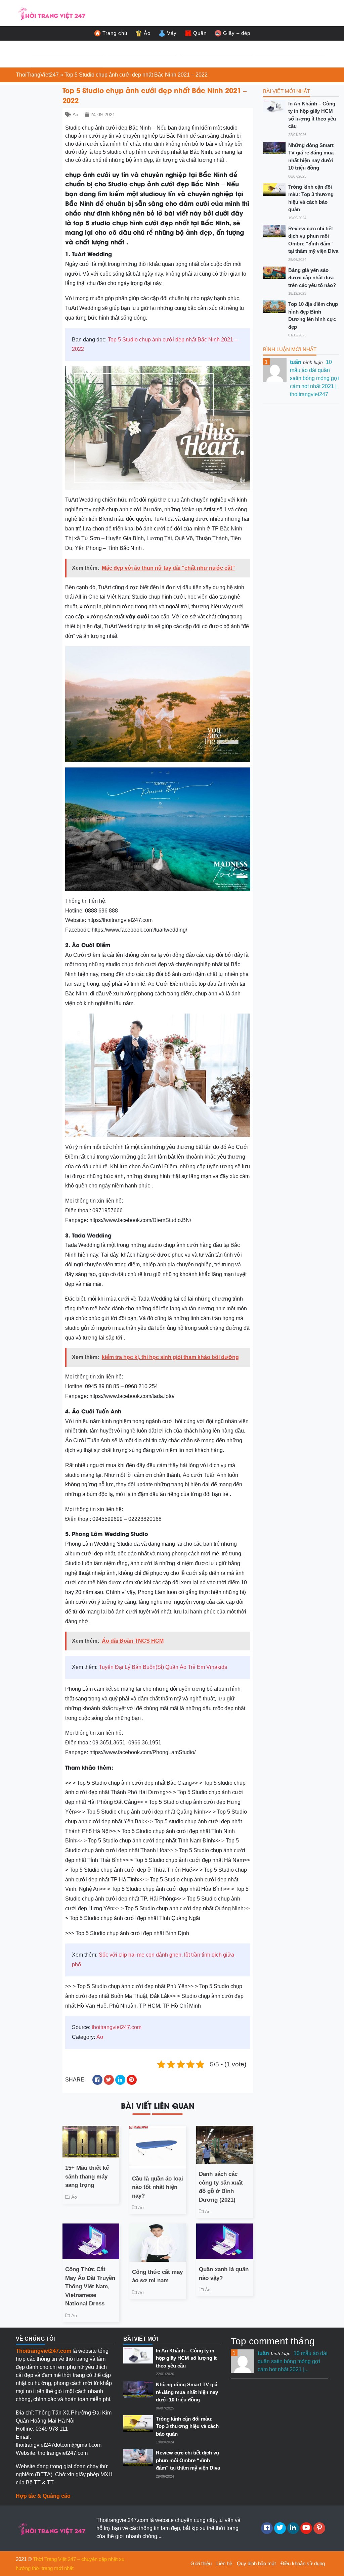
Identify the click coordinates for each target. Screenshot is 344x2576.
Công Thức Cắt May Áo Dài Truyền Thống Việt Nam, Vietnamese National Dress (90, 2286)
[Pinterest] (319, 2528)
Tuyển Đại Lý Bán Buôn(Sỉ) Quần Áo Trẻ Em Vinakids (163, 1667)
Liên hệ (224, 2563)
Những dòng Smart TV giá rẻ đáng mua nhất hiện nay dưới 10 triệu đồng (311, 157)
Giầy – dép (237, 33)
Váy (172, 33)
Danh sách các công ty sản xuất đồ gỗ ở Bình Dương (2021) (221, 2187)
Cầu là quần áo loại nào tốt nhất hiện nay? (158, 2187)
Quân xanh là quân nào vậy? (224, 2274)
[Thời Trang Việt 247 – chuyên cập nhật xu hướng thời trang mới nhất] (51, 13)
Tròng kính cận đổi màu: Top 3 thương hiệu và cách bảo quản (311, 198)
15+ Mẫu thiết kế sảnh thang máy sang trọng (87, 2176)
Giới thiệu (201, 2563)
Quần (200, 33)
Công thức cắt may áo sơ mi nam (157, 2276)
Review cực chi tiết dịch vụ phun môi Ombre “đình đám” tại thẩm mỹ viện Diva (313, 240)
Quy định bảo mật (256, 2563)
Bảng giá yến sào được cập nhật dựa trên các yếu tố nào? (312, 278)
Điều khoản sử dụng (303, 2563)
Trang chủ (115, 33)
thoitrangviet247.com (117, 2027)
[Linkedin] (293, 2528)
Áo (147, 33)
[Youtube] (306, 2528)
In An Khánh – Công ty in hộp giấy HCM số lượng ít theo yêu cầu (312, 115)
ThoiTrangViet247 (37, 75)
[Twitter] (280, 2528)
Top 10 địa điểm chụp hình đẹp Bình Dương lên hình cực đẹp (313, 315)
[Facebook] (267, 2528)
